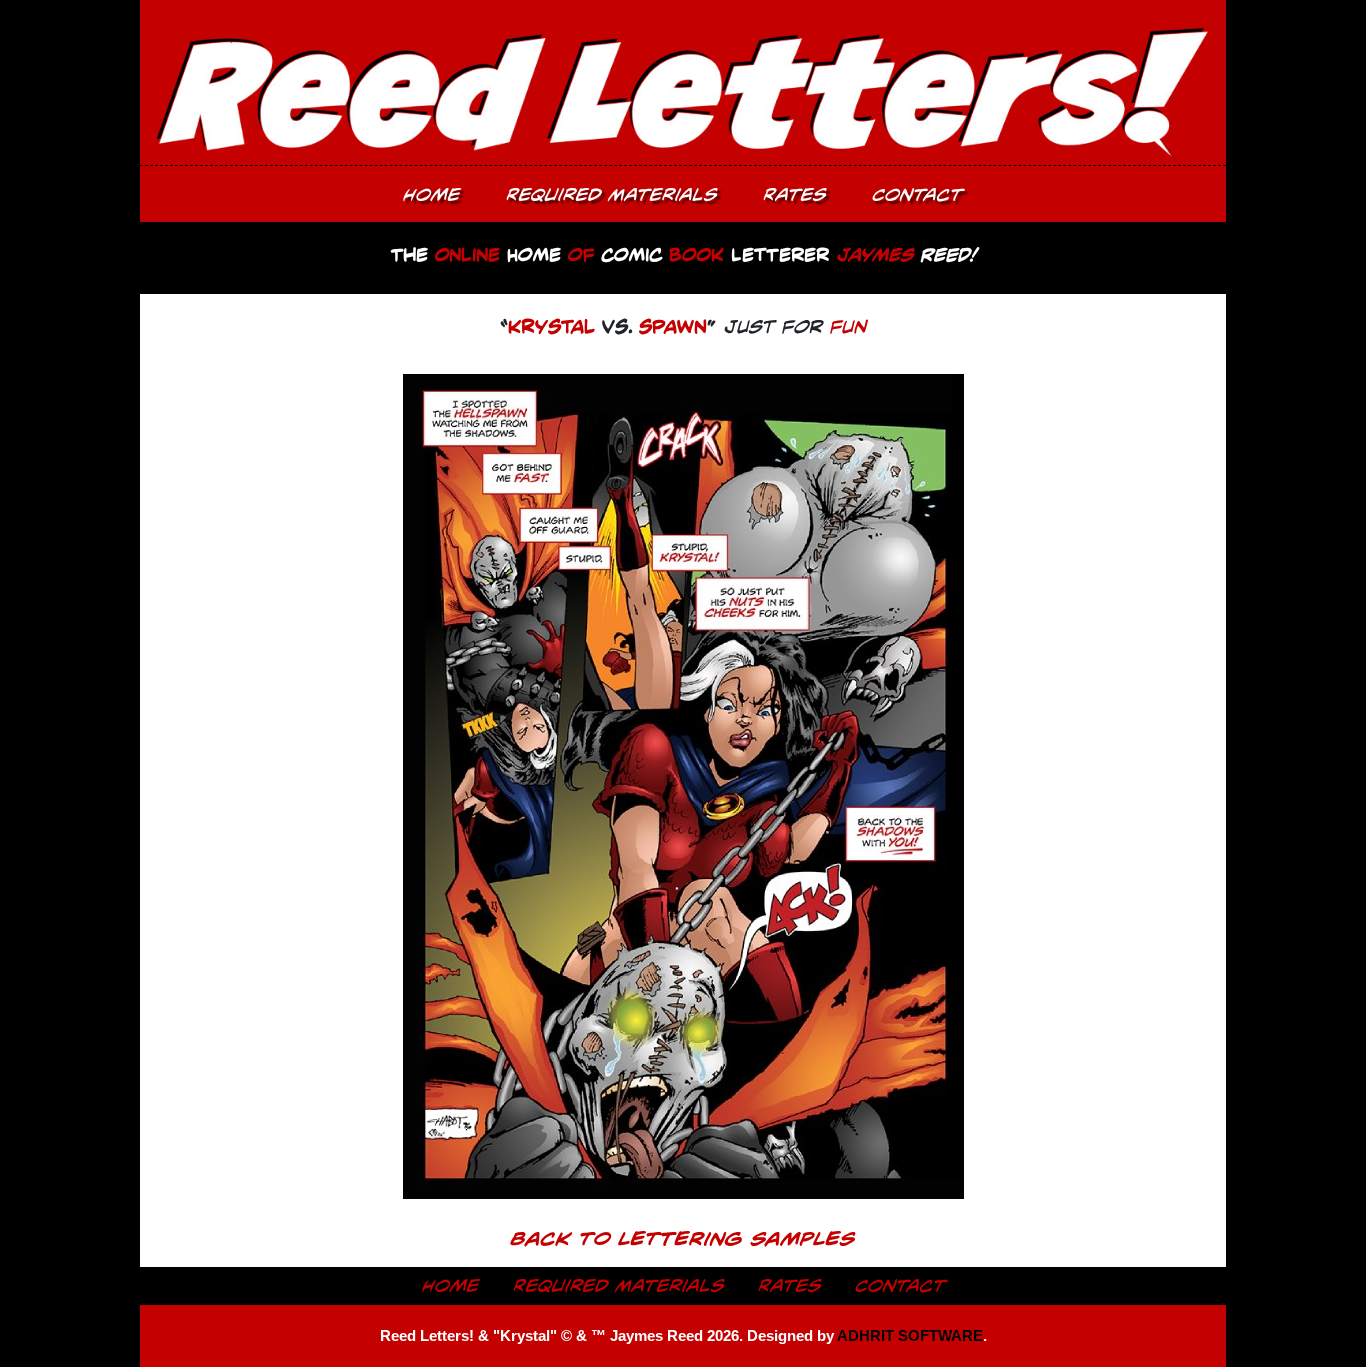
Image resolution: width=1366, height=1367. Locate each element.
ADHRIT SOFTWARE (910, 1335)
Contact (917, 194)
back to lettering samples (683, 1238)
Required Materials (611, 194)
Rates (794, 194)
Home (431, 194)
